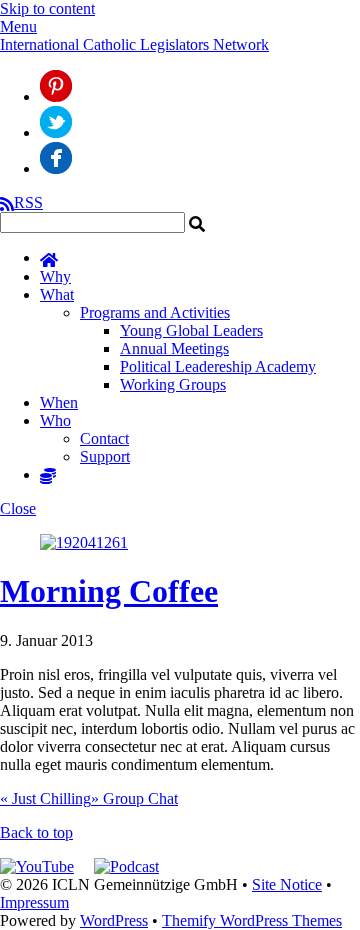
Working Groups (173, 384)
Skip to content (47, 8)
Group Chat (134, 798)
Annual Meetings (174, 348)
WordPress (114, 920)
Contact (104, 438)
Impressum (34, 902)
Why (55, 276)
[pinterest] (56, 96)
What (57, 294)
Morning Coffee (109, 591)
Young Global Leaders (191, 330)
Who (55, 420)
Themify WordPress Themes (252, 920)
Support (105, 456)
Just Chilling (45, 798)
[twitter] (56, 132)
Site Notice (287, 884)
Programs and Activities (155, 312)
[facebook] (56, 168)
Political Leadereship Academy (218, 366)
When (59, 402)
